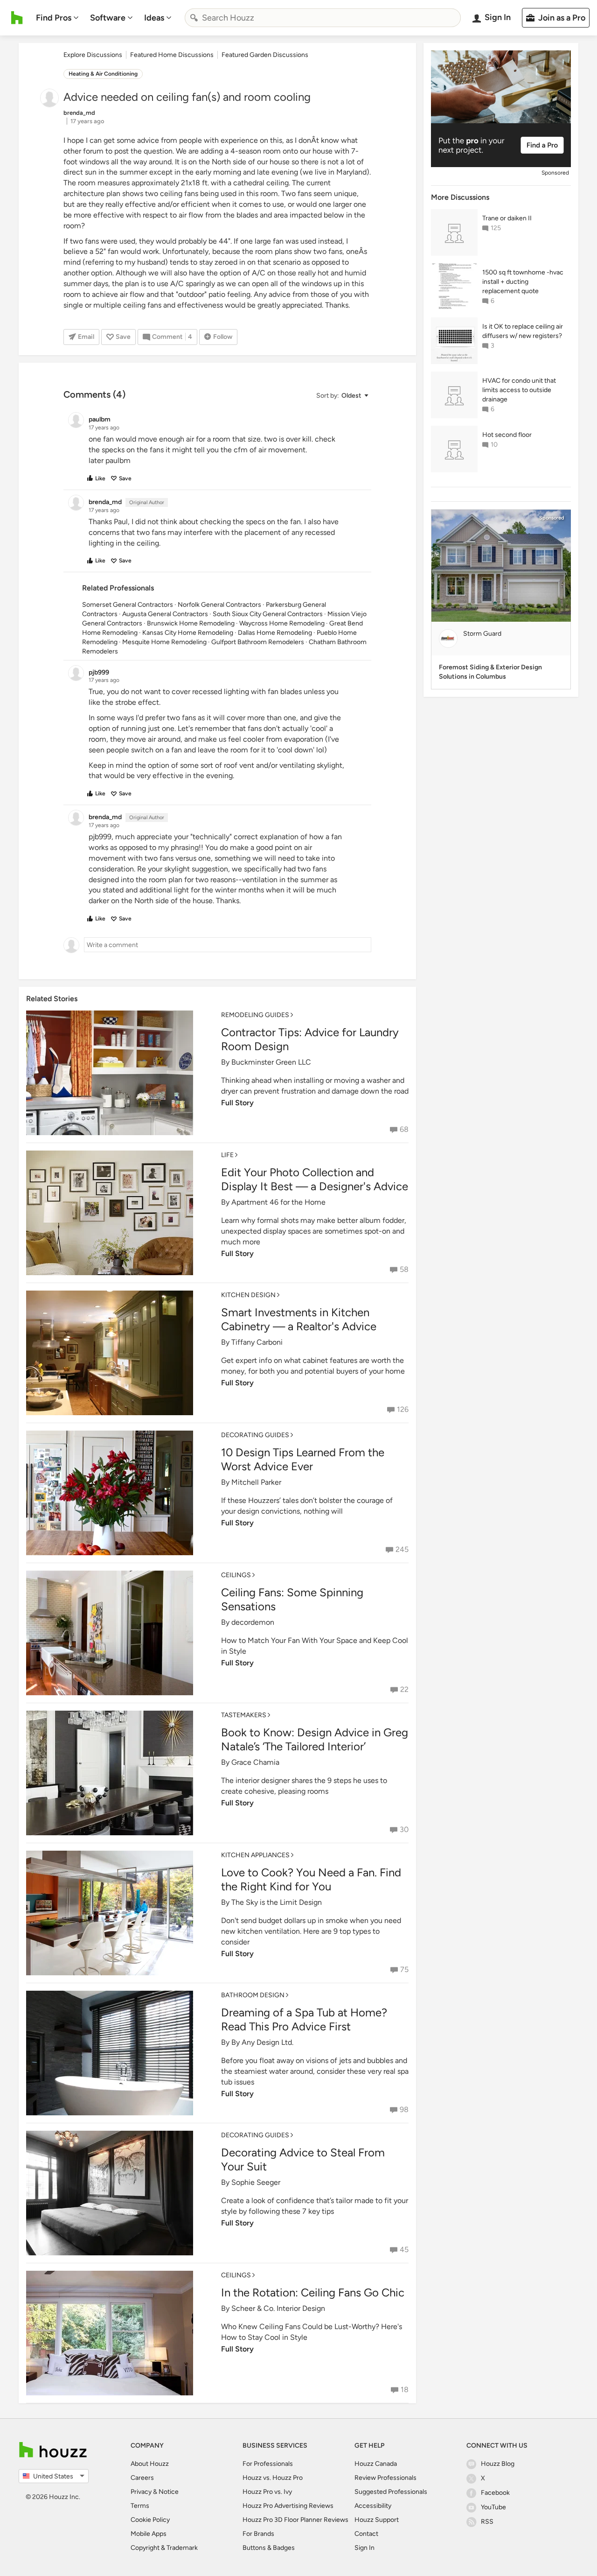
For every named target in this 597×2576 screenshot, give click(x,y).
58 (404, 1269)
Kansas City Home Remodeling (188, 633)
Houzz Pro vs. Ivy (267, 2492)
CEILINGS (236, 1575)
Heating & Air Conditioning (103, 74)
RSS (487, 2522)
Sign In (364, 2548)
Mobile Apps (149, 2534)
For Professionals (268, 2464)
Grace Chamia (255, 1762)
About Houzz (150, 2464)
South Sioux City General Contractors (268, 614)
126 (403, 1409)
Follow (223, 337)
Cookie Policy (150, 2520)
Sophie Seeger (256, 2182)
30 (404, 1829)
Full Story (237, 1103)
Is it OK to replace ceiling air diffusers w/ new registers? (523, 331)
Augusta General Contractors (165, 614)
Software (108, 18)
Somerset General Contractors (128, 605)
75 (404, 1969)
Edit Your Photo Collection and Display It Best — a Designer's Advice (315, 1179)
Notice (169, 2492)
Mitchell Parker (256, 1482)
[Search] (194, 18)
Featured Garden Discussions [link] (265, 55)
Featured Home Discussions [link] (172, 55)
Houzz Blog (498, 2464)
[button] (342, 396)
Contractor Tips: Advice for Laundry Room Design (310, 1039)
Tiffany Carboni (257, 1342)
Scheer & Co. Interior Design (278, 2308)
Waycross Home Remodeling (282, 623)
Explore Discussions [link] (93, 55)
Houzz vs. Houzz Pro (273, 2478)
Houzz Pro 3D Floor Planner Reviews (295, 2520)
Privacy (141, 2492)
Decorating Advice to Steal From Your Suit (303, 2159)
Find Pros (54, 18)
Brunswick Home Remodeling (191, 623)
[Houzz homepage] (17, 18)
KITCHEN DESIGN (248, 1295)
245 (402, 1549)
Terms (140, 2506)
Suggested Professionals (391, 2492)
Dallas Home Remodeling (275, 633)
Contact (366, 2534)
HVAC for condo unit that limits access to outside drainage (519, 390)
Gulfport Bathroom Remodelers (258, 642)
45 (404, 2250)
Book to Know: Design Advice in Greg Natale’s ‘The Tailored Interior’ (315, 1739)
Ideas (154, 18)
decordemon (253, 1622)
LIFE (227, 1155)
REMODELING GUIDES (255, 1015)
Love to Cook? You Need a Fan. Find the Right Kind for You (311, 1879)
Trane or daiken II (507, 218)
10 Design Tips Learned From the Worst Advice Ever (303, 1459)
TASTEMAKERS (244, 1715)
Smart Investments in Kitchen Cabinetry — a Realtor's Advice (299, 1319)
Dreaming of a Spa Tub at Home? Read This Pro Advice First (304, 2019)
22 (404, 1689)
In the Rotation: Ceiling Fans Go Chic (313, 2292)
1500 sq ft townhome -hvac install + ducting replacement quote (523, 282)
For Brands (258, 2534)
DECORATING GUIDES (255, 1435)
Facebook (495, 2493)
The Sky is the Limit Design (277, 1902)
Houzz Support (377, 2520)
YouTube (493, 2507)
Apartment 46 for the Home (278, 1202)
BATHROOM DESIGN (253, 1995)
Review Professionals (385, 2478)
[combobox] (323, 18)
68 (404, 1129)
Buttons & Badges (269, 2548)
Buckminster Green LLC (271, 1062)
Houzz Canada (376, 2464)
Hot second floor (507, 435)
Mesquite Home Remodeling (164, 642)
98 (404, 2109)
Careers (142, 2478)
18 (405, 2390)
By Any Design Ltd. (262, 2042)
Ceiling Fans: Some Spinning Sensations (292, 1599)
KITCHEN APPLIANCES (255, 1855)
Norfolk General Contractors (219, 605)
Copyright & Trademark (164, 2548)
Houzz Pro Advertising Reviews (288, 2506)
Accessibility (373, 2506)
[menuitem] (57, 18)
